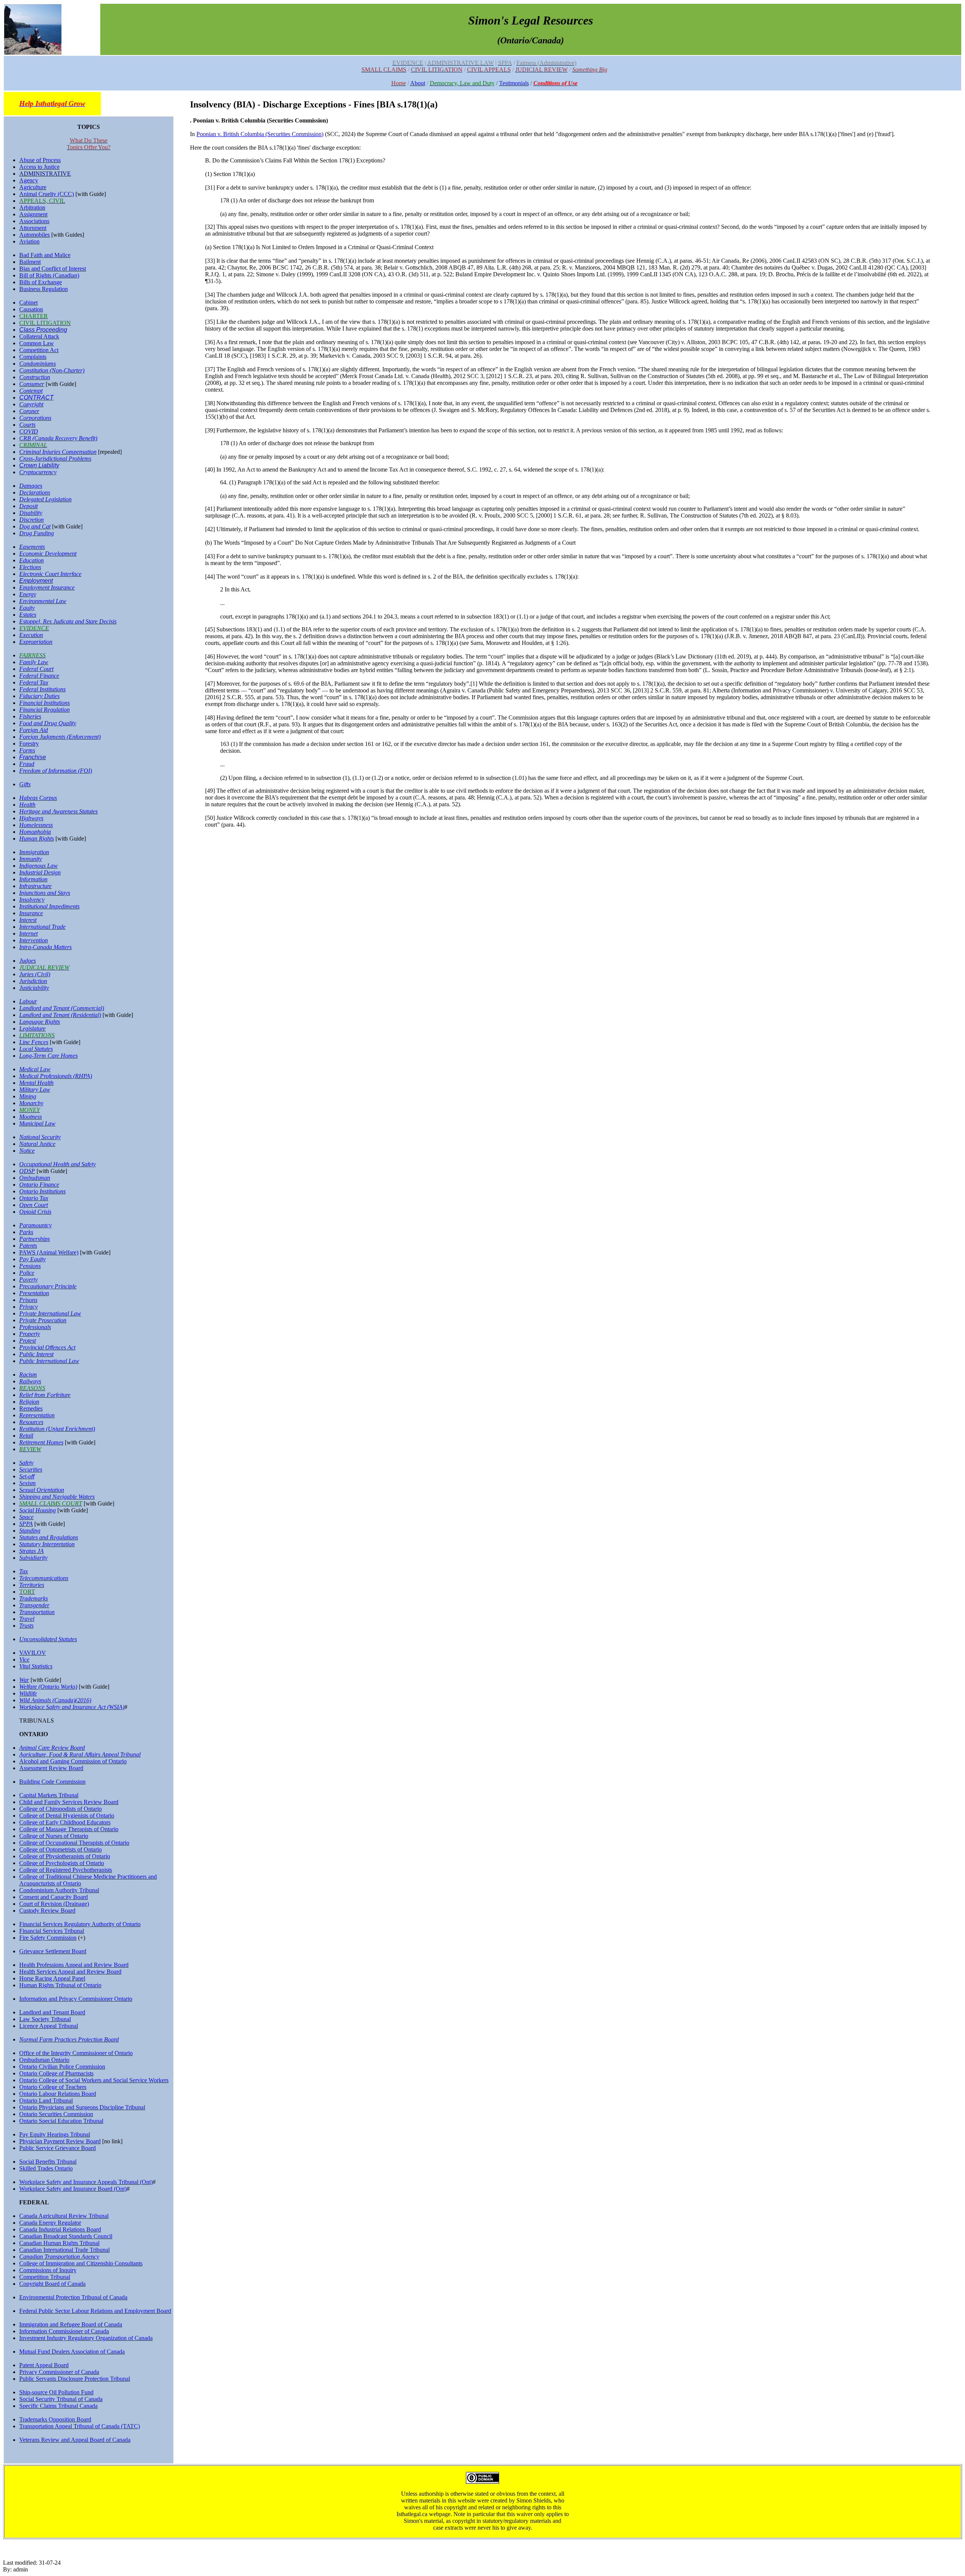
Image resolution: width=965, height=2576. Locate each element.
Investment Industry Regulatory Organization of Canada (86, 2338)
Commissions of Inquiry (48, 2270)
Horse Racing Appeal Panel (52, 1978)
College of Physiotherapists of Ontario (65, 1856)
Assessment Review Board (51, 1768)
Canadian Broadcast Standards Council (66, 2236)
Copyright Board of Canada (52, 2284)
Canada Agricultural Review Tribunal (64, 2216)
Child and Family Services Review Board (69, 1802)
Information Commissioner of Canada (64, 2331)
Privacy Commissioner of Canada (59, 2372)
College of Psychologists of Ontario (62, 1863)
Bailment (30, 262)
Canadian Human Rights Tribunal (59, 2243)
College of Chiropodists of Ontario (61, 1809)
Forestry (29, 744)
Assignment (33, 214)
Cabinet (28, 302)
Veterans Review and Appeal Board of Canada (75, 2440)
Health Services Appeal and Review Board (70, 1972)
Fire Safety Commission (48, 1938)
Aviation (29, 241)
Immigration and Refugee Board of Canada (71, 2324)
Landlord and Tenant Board (52, 2012)
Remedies (31, 1408)
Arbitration (32, 208)
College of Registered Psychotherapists (66, 1870)
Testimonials (514, 83)
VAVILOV (33, 1653)
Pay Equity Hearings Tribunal (55, 2134)
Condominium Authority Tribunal (59, 1890)
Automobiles (34, 235)
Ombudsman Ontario (44, 2060)
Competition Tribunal (45, 2277)
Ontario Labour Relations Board (58, 2094)
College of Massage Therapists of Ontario (69, 1829)
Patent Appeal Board (44, 2365)
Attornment (33, 228)
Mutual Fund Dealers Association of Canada (72, 2352)
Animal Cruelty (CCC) (47, 194)
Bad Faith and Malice (45, 255)
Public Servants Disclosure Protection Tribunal (75, 2379)
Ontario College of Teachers (53, 2087)
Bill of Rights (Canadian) (49, 275)
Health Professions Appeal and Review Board (74, 1965)
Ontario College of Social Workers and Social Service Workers (94, 2080)
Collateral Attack (39, 336)
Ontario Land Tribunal (46, 2100)
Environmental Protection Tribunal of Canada (73, 2297)
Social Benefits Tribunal (48, 2162)
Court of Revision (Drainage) (54, 1904)
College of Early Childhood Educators (65, 1822)
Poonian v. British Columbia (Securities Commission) (260, 134)
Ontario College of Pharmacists (56, 2073)
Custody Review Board (47, 1911)
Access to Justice (39, 167)
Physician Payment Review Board (60, 2141)
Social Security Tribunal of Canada (61, 2399)
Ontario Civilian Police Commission (62, 2067)
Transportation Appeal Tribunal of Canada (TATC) (80, 2426)
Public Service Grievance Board (57, 2148)
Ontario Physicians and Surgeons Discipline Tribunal (82, 2107)
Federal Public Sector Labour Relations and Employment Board (95, 2311)
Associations (34, 221)
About (418, 83)
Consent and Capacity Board (54, 1897)
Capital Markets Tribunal (49, 1795)
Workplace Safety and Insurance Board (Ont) (73, 2189)
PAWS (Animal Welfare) (49, 1252)
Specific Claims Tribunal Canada (58, 2406)
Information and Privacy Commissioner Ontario (76, 1999)
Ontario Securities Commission (56, 2114)
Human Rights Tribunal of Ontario (60, 1985)
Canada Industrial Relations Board (60, 2229)
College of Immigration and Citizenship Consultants (81, 2263)
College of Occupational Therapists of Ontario (74, 1843)
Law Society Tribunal (45, 2019)
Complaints (33, 357)
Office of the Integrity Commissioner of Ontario (76, 2053)
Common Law (37, 343)
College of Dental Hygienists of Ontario (67, 1816)
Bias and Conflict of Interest (53, 269)
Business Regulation (44, 289)
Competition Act (39, 350)
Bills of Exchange (41, 282)
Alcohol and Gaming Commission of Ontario (73, 1761)
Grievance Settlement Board (53, 1951)
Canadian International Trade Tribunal (64, 2250)
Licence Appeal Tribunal (49, 2026)
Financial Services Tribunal (52, 1931)
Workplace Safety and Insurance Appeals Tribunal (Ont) (86, 2182)
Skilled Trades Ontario (46, 2168)
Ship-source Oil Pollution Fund (56, 2392)
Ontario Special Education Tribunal (61, 2121)
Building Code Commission (52, 1782)
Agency (29, 180)
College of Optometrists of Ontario (61, 1849)
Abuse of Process (40, 160)
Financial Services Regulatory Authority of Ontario (80, 1924)
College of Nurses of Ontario (54, 1836)
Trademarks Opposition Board (55, 2419)
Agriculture (33, 187)
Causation (31, 309)
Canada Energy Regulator (50, 2223)
